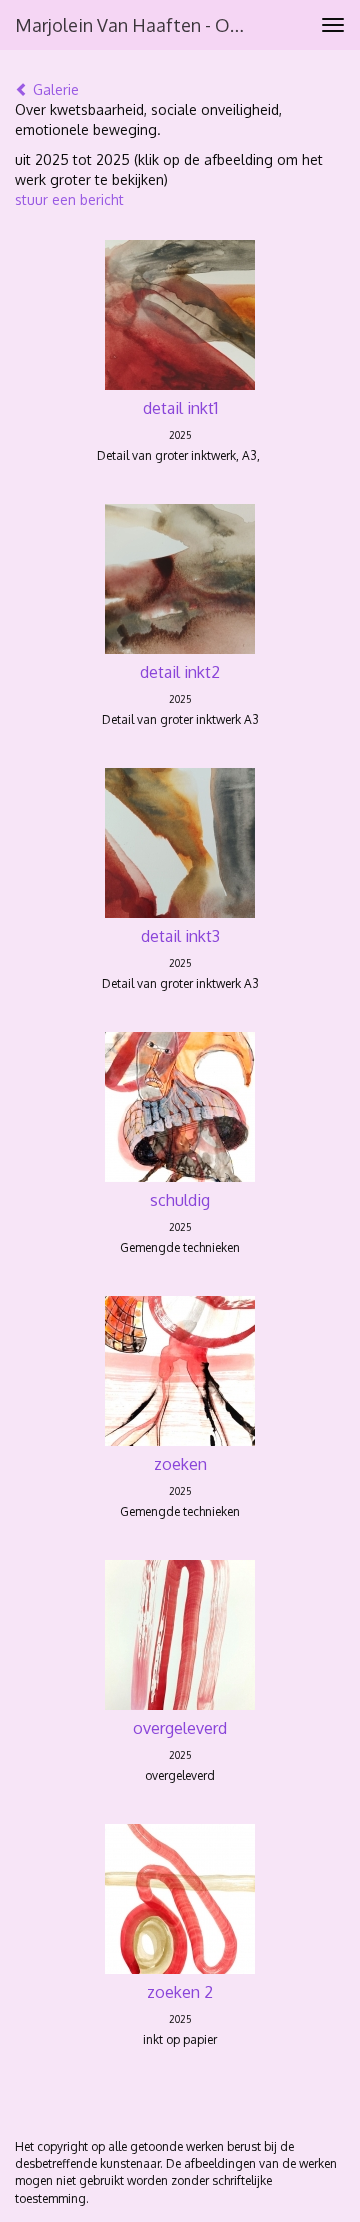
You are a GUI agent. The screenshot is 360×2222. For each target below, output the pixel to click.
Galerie (54, 89)
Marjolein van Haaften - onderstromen (138, 25)
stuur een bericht (69, 199)
